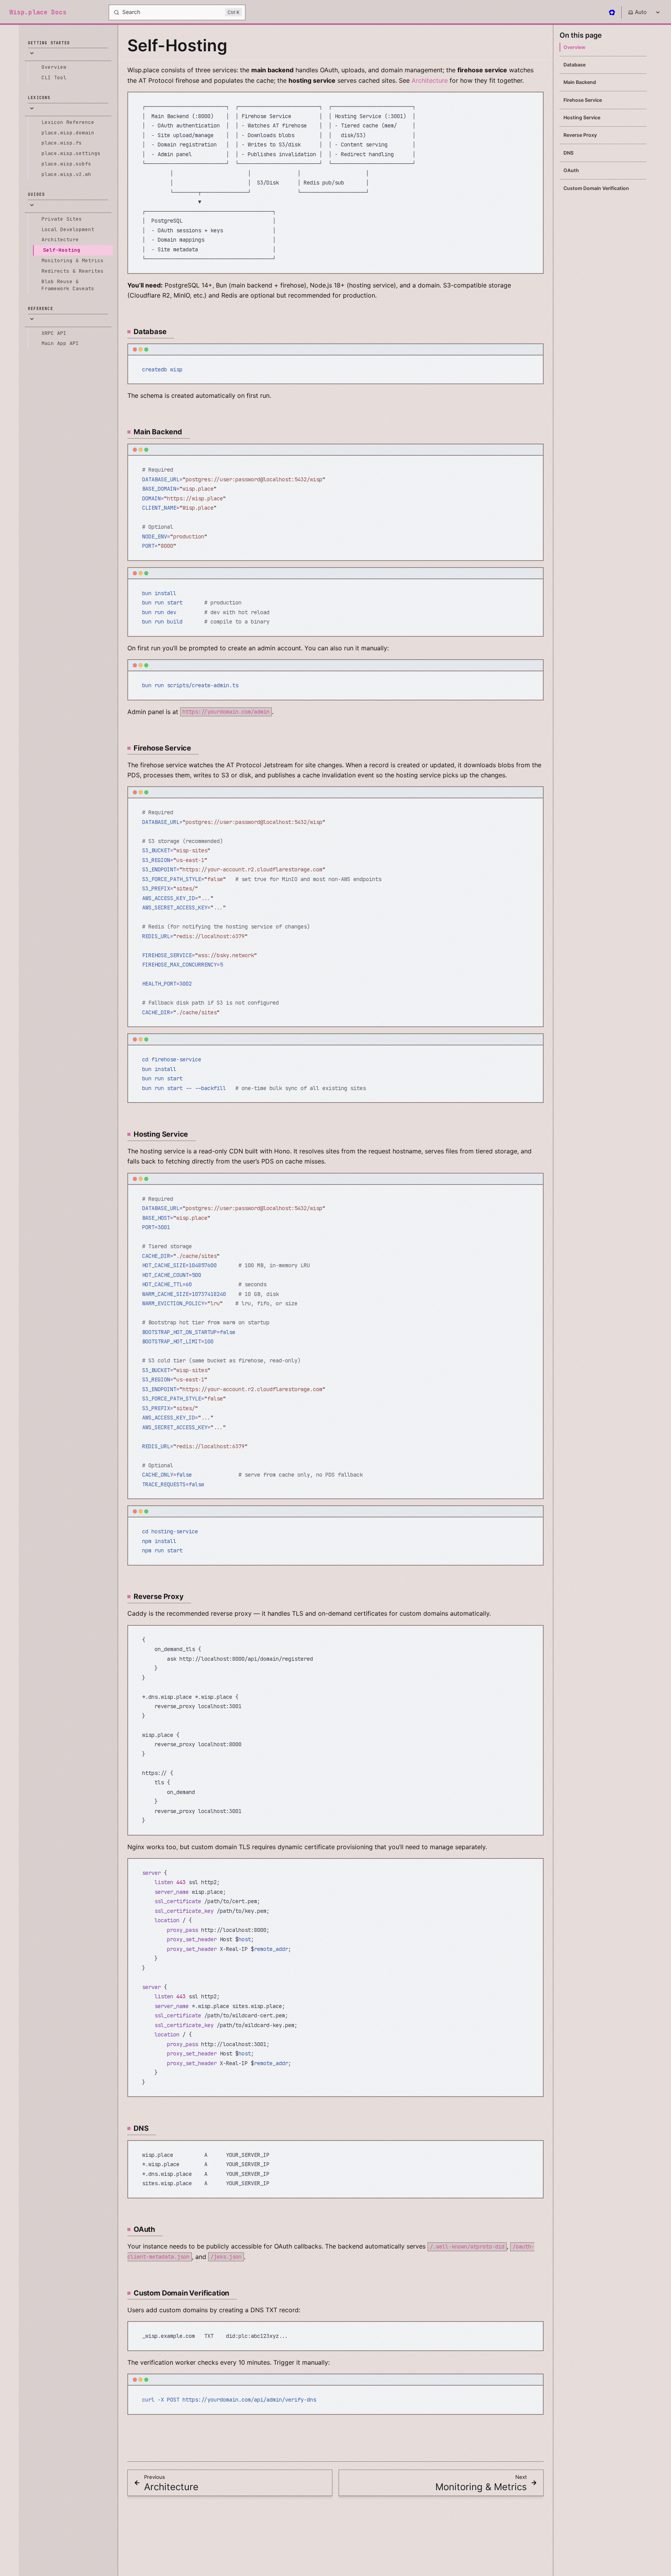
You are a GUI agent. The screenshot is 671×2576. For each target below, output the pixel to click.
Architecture (430, 80)
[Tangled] (612, 12)
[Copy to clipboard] (534, 101)
